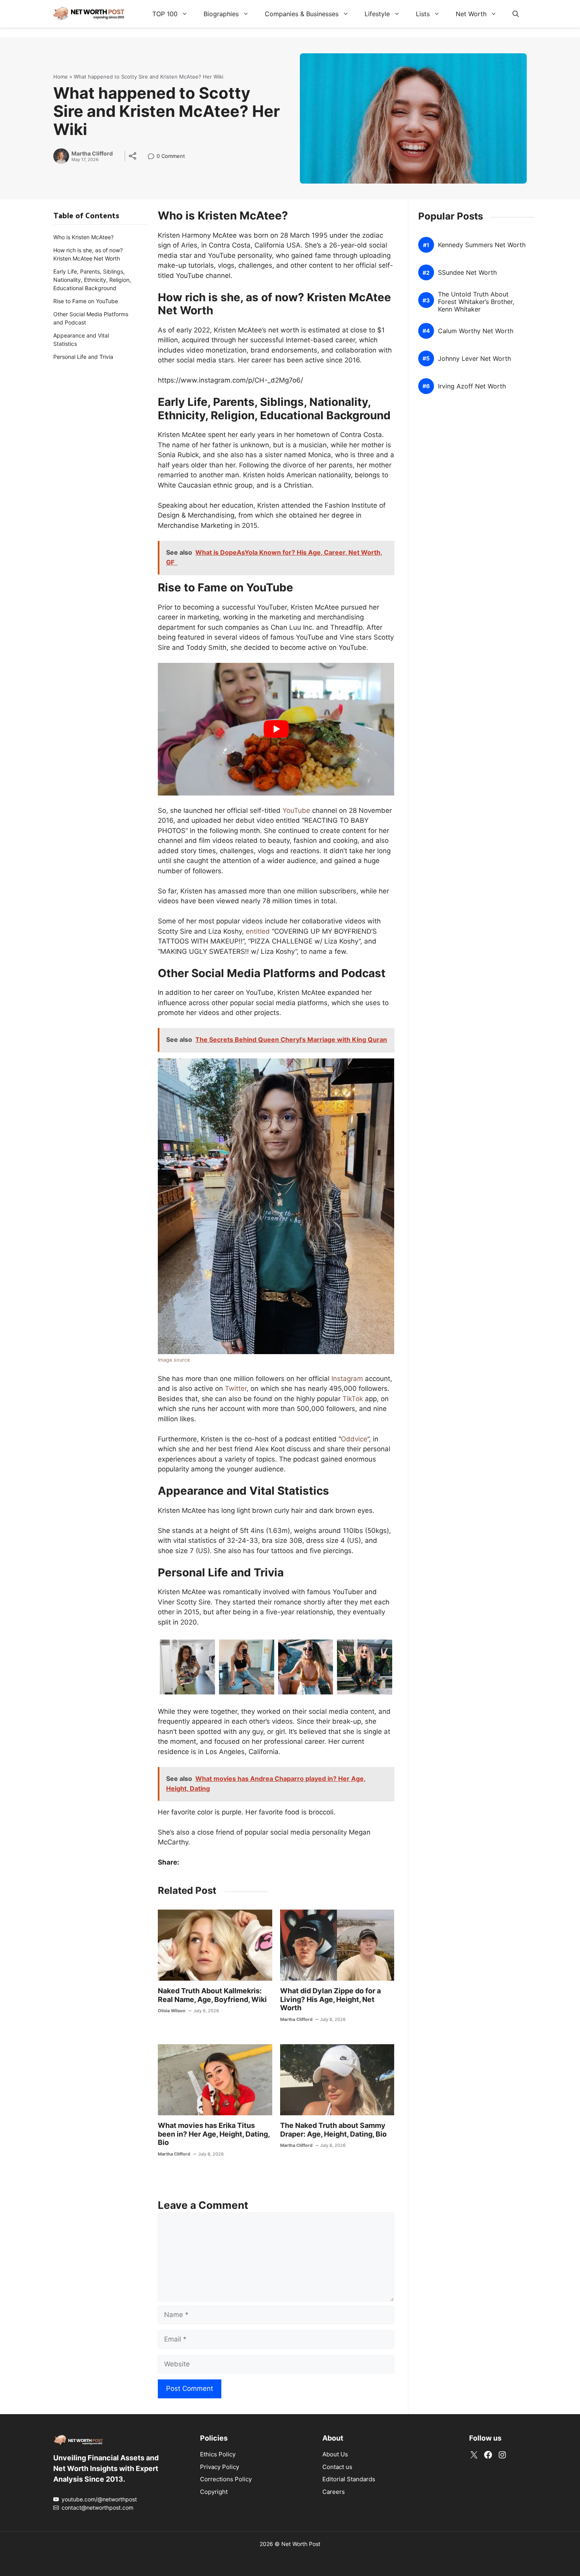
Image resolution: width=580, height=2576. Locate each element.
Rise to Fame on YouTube (86, 301)
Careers (334, 2492)
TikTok (353, 1399)
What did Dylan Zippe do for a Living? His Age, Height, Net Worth (330, 1999)
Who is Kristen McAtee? (83, 237)
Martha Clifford (92, 154)
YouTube (296, 811)
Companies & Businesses (302, 14)
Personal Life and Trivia (83, 357)
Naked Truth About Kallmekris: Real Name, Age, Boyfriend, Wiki (212, 1995)
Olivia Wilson (172, 2011)
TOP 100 (165, 14)
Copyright (214, 2492)
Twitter (236, 1388)
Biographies (221, 14)
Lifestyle (377, 14)
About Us (335, 2454)
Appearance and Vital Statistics (81, 340)
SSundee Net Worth (467, 273)
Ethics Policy (218, 2454)
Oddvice (354, 1439)
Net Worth (471, 14)
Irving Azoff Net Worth (472, 386)
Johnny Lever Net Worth (474, 359)
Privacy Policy (220, 2467)
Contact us (337, 2467)
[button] (516, 14)
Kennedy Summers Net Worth (482, 245)
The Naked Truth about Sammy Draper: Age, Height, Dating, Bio (333, 2130)
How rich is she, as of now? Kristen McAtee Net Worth (88, 254)
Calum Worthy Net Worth (476, 331)
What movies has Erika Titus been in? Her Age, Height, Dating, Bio (214, 2134)
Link (153, 157)
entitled (258, 931)
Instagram (347, 1379)
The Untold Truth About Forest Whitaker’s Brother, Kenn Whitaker (476, 302)
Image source (174, 1360)
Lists (423, 14)
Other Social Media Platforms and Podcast (91, 318)
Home (61, 77)
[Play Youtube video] (276, 729)
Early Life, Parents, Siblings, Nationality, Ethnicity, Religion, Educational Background (92, 280)
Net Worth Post (301, 2544)
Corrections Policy (226, 2479)
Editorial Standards (349, 2479)
